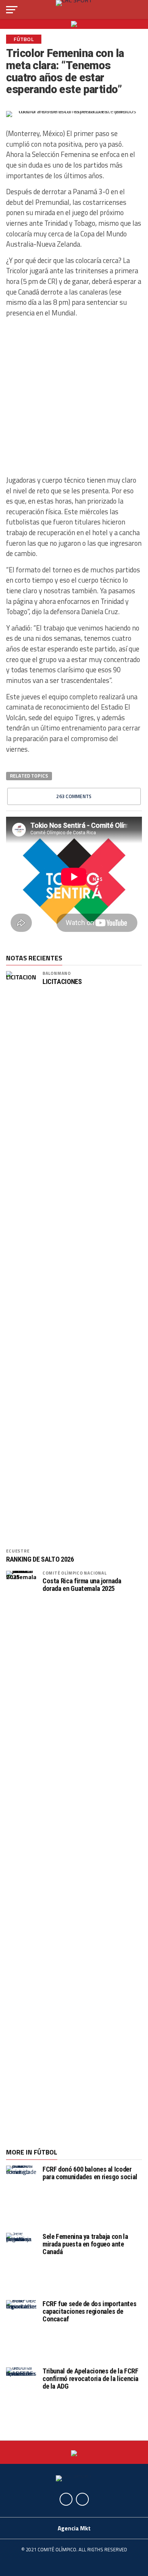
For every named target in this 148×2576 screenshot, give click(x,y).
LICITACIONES (62, 982)
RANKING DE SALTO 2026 (40, 1559)
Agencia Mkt (74, 2528)
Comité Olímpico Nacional (75, 1573)
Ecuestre (18, 1551)
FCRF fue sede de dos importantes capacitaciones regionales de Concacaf (89, 2311)
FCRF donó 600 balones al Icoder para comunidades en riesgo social (90, 2173)
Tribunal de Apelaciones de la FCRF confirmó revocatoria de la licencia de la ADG (91, 2379)
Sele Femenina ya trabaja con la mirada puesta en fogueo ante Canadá (85, 2244)
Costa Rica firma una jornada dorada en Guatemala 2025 (82, 1585)
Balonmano (57, 973)
